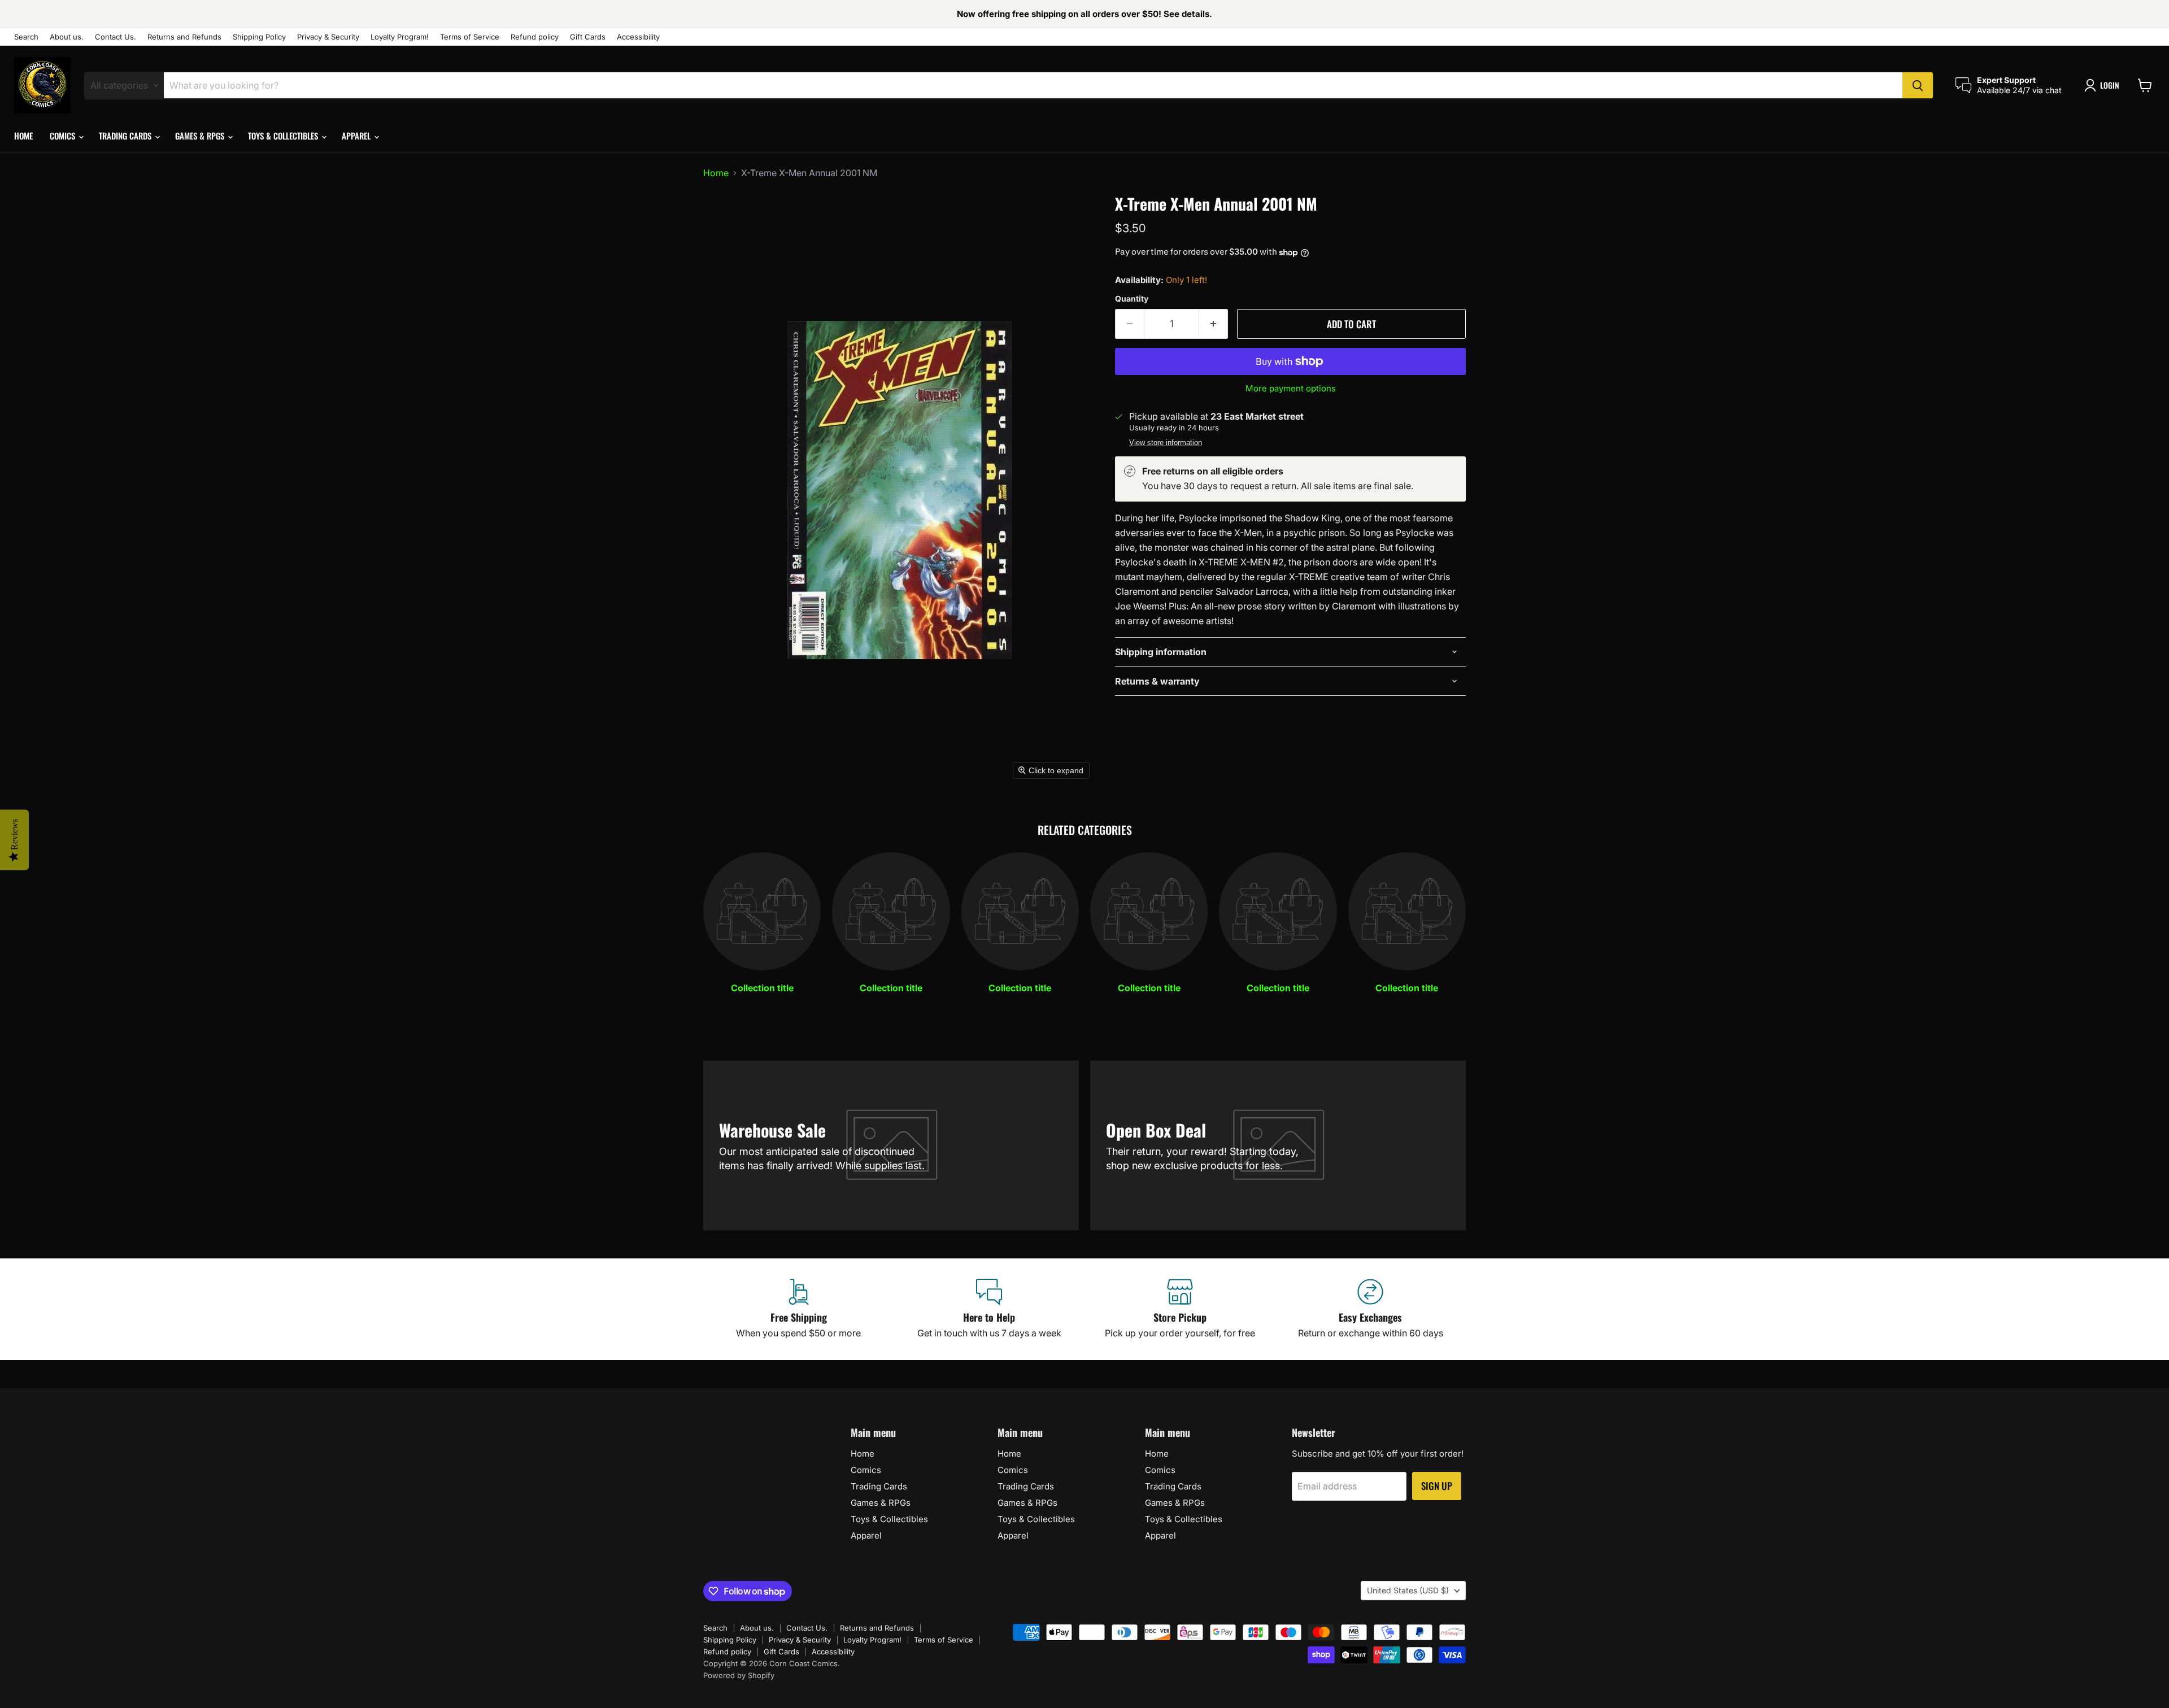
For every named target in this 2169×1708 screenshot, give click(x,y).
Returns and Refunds (184, 37)
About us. (67, 37)
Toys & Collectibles (284, 136)
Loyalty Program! (400, 37)
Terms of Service (470, 37)
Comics (64, 136)
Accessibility (638, 37)
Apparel (357, 136)
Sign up (1437, 1486)
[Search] (1918, 85)
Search (26, 37)
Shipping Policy (259, 37)
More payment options (1291, 388)
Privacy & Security (328, 37)
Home (23, 136)
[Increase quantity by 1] (1214, 324)
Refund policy (535, 37)
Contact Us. (116, 37)
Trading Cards (126, 136)
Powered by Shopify (739, 1675)
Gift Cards (588, 37)
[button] (2104, 85)
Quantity (1132, 299)
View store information (1166, 443)
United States (1408, 1590)
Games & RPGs (201, 136)
